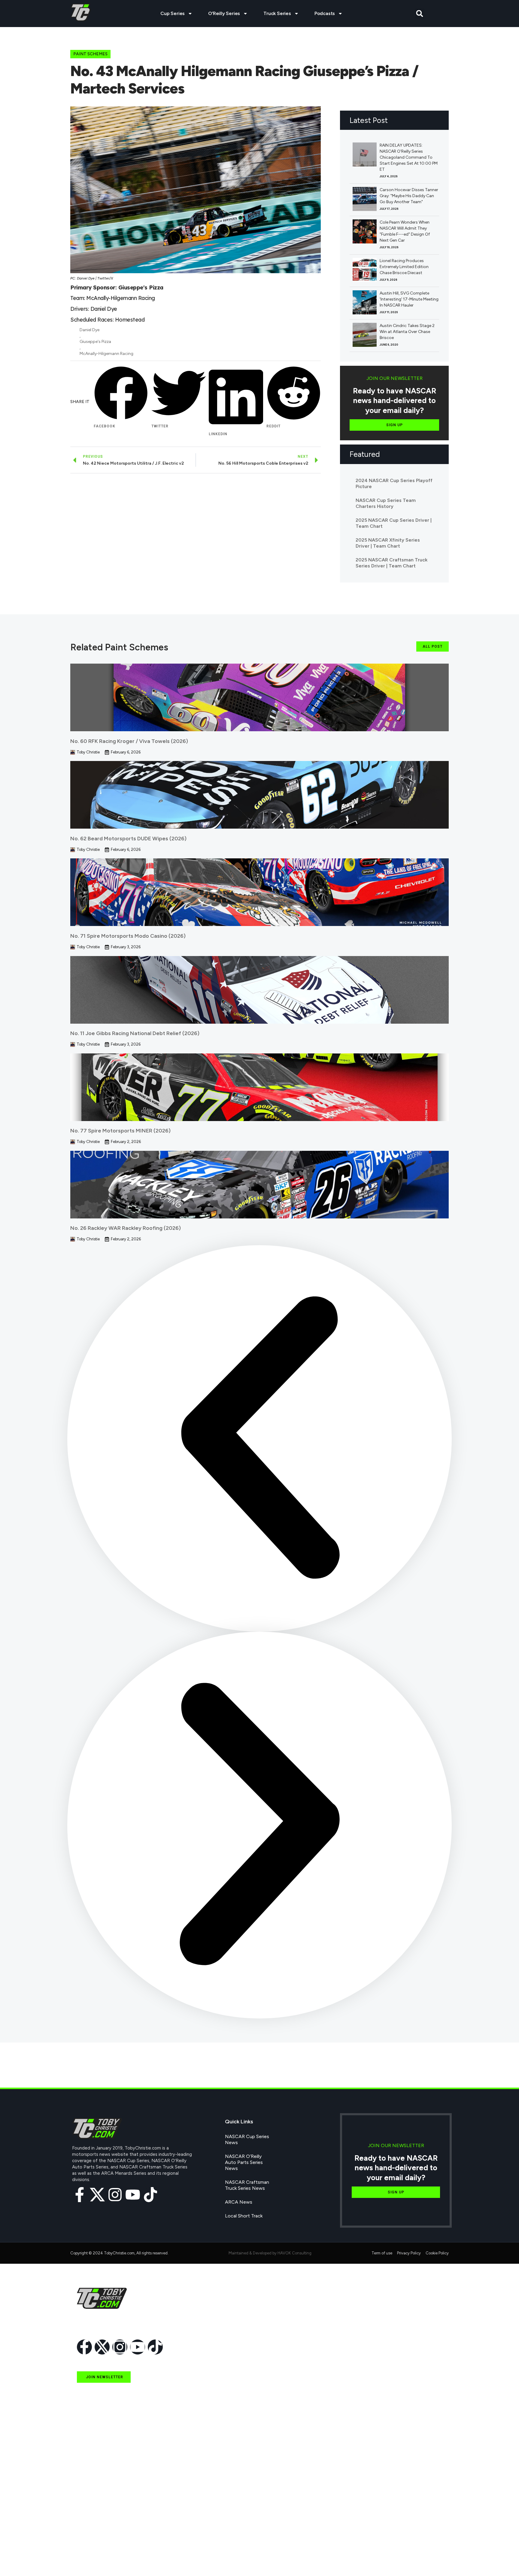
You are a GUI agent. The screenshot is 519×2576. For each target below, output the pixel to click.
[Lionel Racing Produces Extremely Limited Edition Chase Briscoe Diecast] (365, 270)
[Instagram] (115, 2195)
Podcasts (325, 13)
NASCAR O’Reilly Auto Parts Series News (244, 2162)
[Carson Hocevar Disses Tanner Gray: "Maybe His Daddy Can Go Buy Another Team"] (365, 199)
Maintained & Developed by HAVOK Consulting (270, 2253)
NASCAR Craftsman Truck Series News (247, 2185)
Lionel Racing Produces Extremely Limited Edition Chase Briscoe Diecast (404, 267)
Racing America (93, 2504)
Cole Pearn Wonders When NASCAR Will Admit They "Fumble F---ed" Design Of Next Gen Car (405, 231)
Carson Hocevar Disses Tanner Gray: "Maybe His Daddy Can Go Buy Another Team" (409, 196)
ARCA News (239, 2202)
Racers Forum (92, 2559)
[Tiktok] (150, 2195)
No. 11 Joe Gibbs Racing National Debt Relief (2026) (135, 1033)
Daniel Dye (90, 330)
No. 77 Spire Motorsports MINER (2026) (120, 1131)
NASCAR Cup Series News (247, 2139)
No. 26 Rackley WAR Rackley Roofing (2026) (126, 1228)
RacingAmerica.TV (96, 2518)
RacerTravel (89, 2545)
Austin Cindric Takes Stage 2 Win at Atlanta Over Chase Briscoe (407, 332)
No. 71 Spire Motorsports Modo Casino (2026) (128, 936)
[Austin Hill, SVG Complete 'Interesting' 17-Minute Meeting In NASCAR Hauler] (365, 302)
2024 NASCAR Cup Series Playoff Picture (394, 483)
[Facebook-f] (80, 2195)
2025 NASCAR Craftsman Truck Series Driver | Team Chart (392, 563)
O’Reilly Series (224, 13)
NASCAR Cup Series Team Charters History (386, 503)
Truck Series (277, 13)
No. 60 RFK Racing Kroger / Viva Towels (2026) (129, 741)
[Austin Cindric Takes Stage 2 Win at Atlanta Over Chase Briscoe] (365, 335)
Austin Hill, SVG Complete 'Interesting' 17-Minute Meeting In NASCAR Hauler (409, 299)
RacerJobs (88, 2532)
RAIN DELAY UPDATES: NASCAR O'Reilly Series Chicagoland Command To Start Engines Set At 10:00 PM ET (409, 157)
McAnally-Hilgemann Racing (106, 354)
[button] (420, 14)
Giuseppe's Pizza (95, 342)
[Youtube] (133, 2195)
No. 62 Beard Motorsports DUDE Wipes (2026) (128, 839)
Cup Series (173, 13)
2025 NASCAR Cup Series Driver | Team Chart (394, 523)
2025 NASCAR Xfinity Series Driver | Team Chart (388, 543)
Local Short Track (244, 2216)
